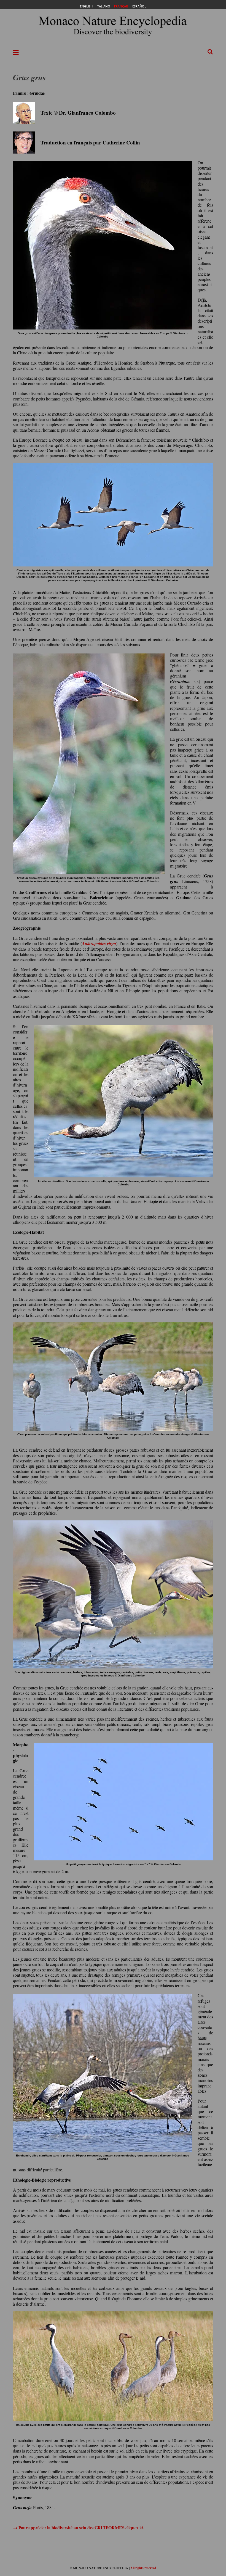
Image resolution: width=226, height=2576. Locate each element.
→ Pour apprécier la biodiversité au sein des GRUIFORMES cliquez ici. (79, 2528)
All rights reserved (143, 2568)
